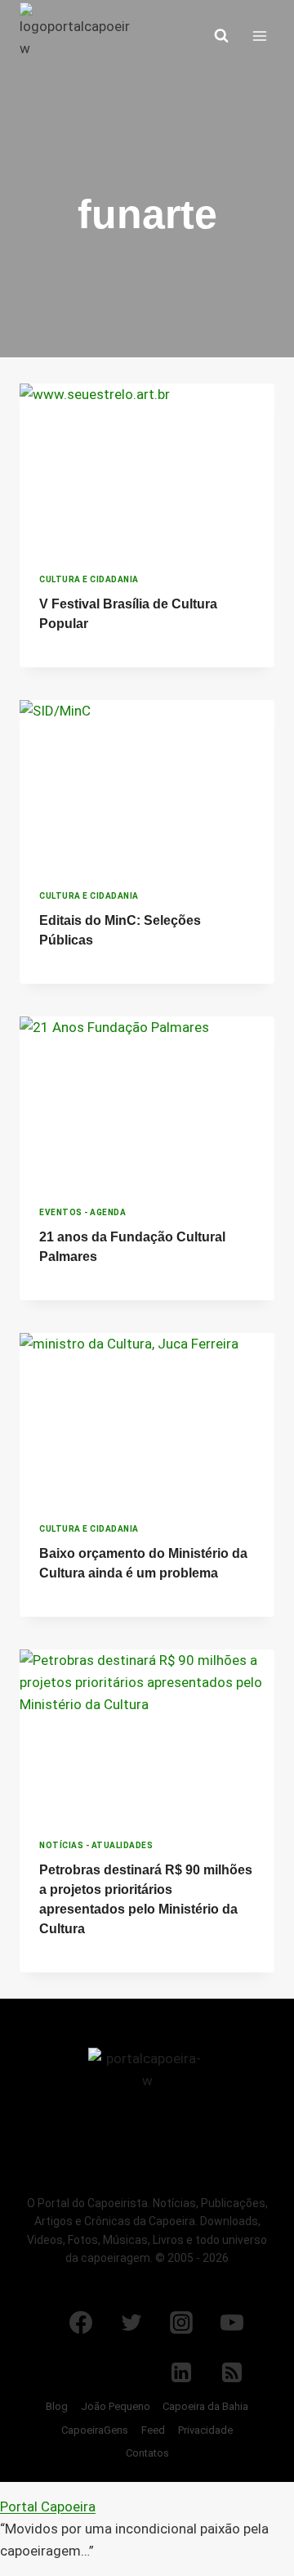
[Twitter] (131, 2322)
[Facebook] (81, 2322)
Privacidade (205, 2430)
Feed (153, 2430)
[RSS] (232, 2372)
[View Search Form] (221, 36)
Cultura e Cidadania (89, 579)
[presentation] (147, 469)
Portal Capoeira (48, 2506)
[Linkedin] (181, 2372)
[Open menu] (259, 36)
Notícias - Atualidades (96, 1845)
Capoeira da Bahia (205, 2406)
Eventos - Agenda (82, 1212)
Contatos (147, 2453)
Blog (57, 2406)
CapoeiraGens (95, 2430)
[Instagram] (181, 2322)
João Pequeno (116, 2406)
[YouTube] (232, 2322)
